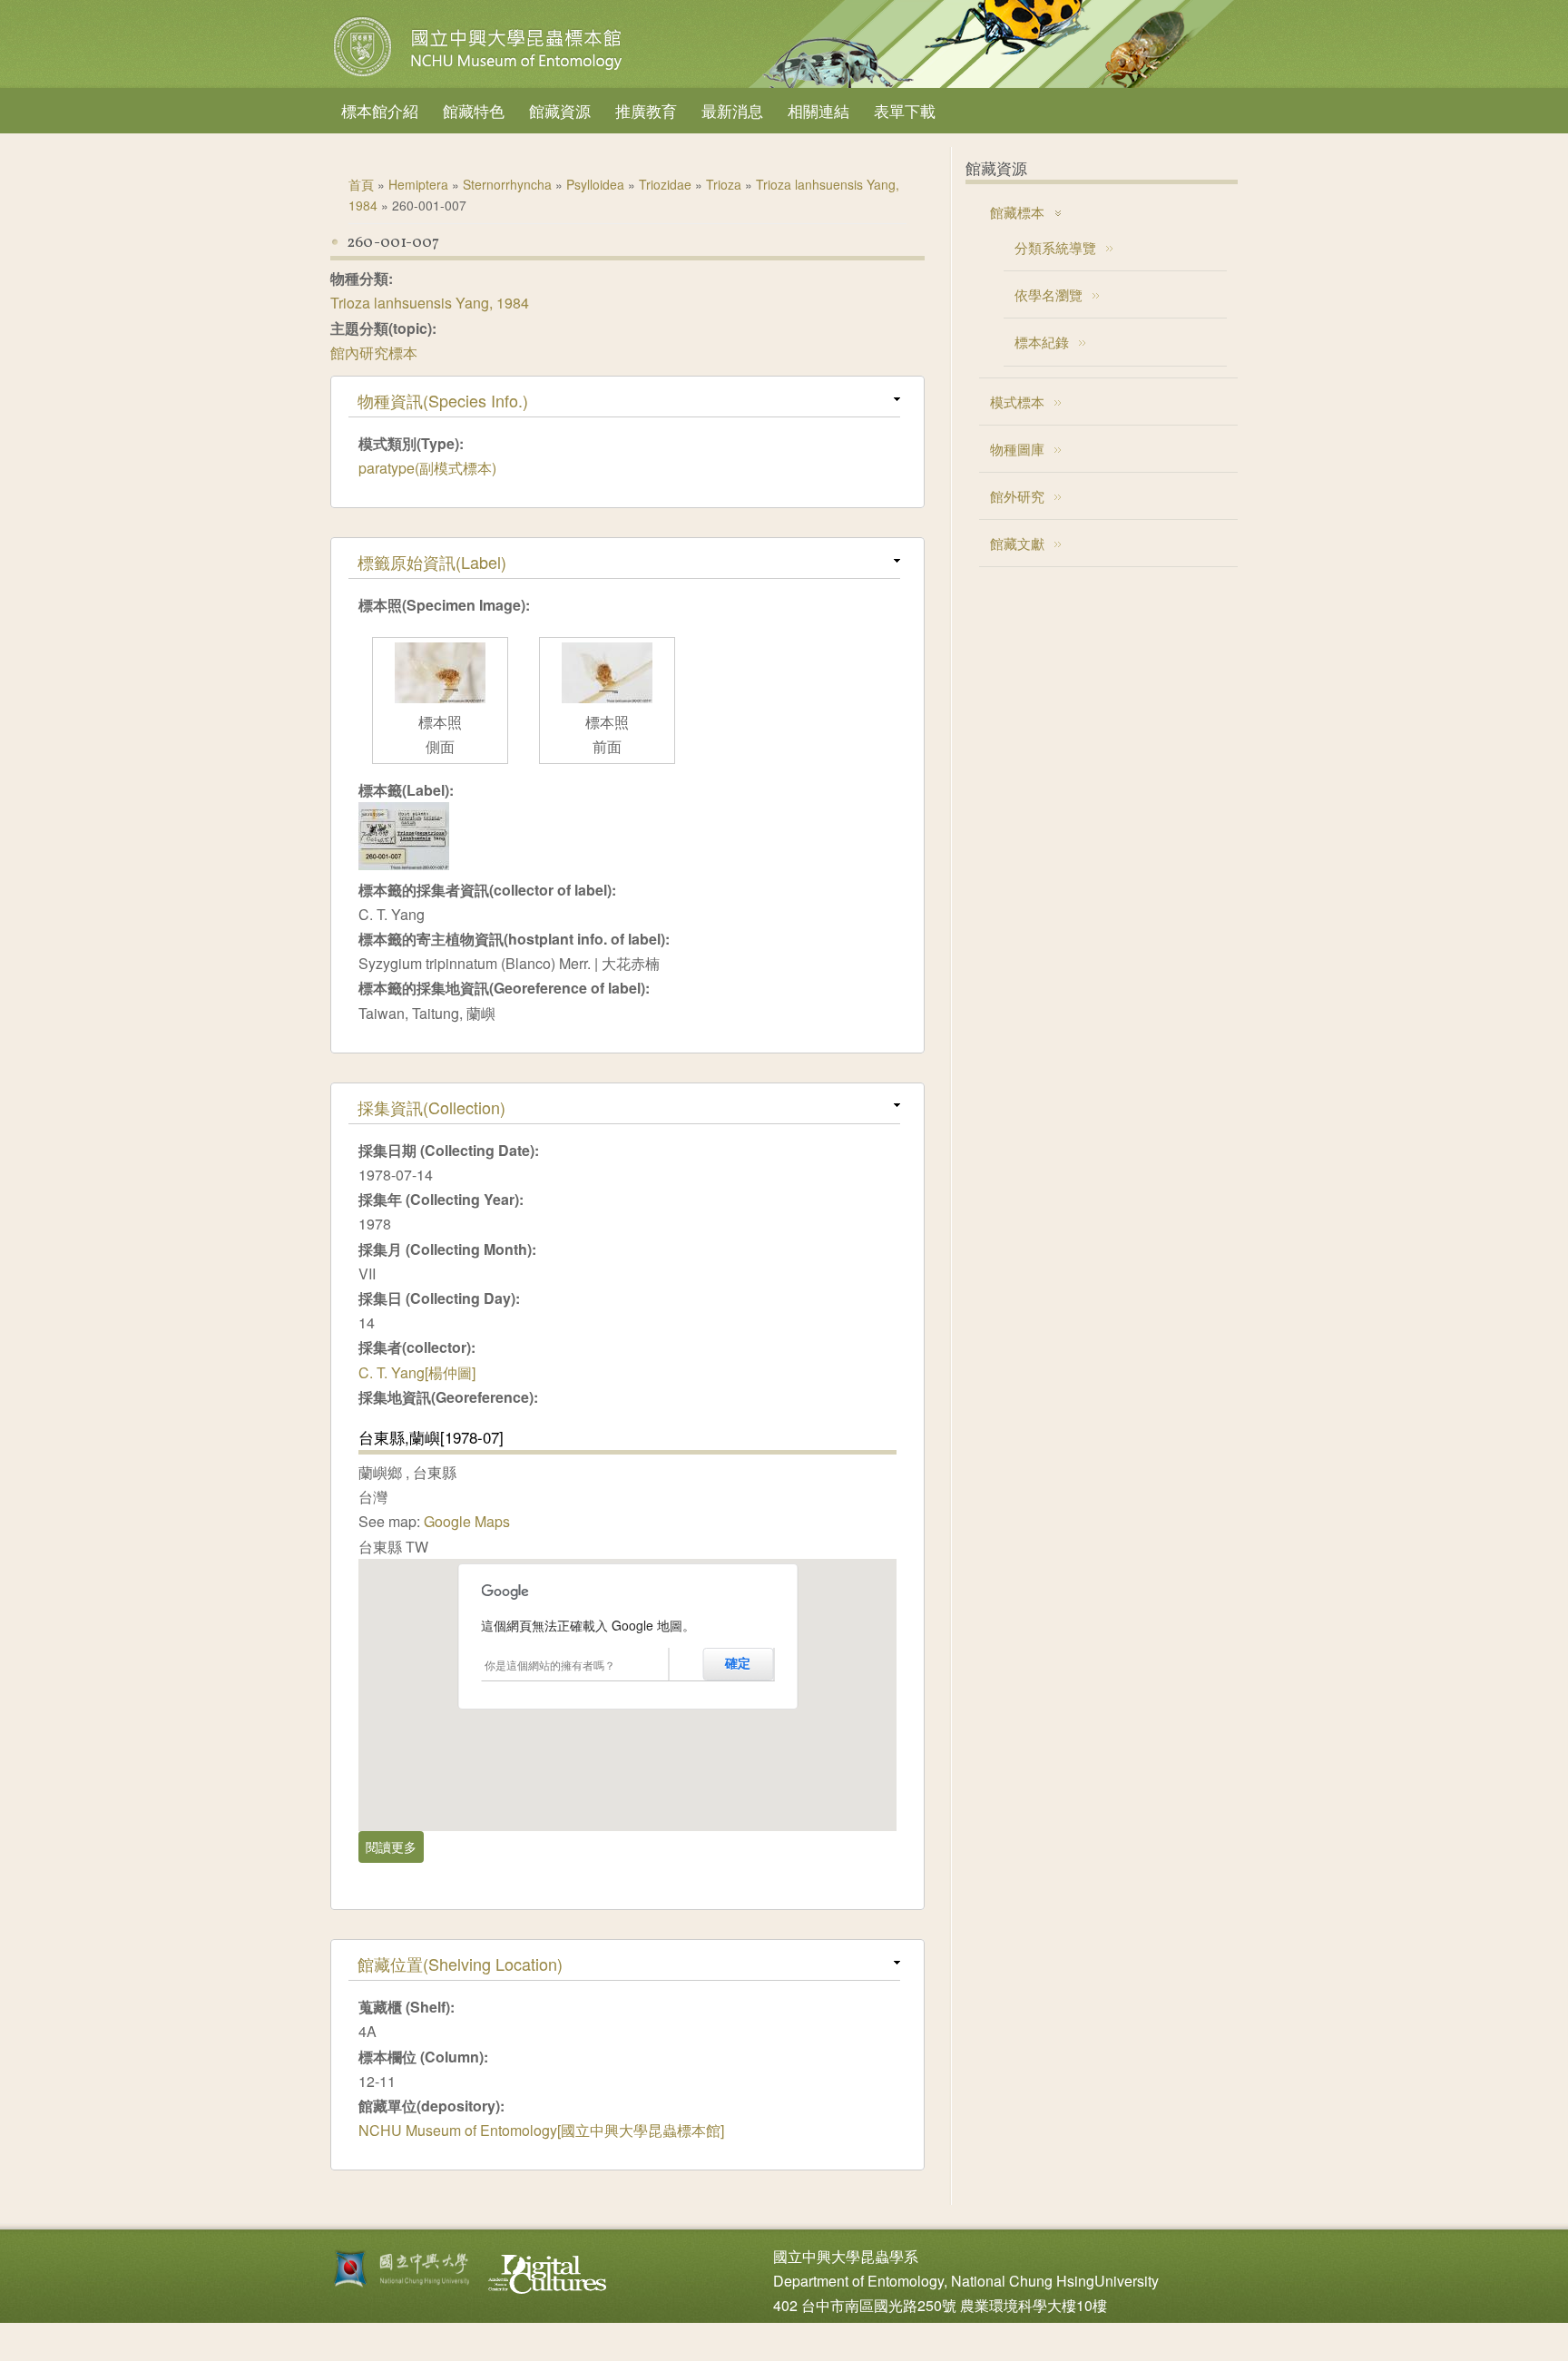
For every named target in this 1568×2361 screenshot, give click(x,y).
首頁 (361, 184)
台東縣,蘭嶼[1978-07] (431, 1437)
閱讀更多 (395, 1847)
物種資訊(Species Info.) (443, 400)
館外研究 (1017, 496)
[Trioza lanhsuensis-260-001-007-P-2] (440, 697)
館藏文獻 (1017, 543)
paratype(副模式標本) (427, 468)
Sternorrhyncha (507, 184)
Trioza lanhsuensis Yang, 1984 (430, 303)
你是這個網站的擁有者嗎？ (550, 1665)
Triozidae (665, 184)
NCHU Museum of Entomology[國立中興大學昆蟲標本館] (541, 2130)
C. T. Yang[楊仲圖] (417, 1372)
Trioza (724, 184)
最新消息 (732, 110)
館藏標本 (1017, 212)
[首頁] (480, 76)
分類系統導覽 (1055, 247)
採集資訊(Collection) (431, 1107)
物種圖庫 (1017, 449)
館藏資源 (560, 110)
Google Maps (467, 1521)
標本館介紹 (380, 110)
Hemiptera (418, 184)
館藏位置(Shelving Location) (460, 1964)
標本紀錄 (1042, 342)
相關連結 (818, 110)
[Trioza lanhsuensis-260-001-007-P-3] (607, 697)
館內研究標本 (374, 353)
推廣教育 (646, 110)
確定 (738, 1663)
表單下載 (905, 110)
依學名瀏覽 (1049, 294)
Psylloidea (595, 184)
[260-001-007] (404, 864)
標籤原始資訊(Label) (432, 562)
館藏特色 (474, 110)
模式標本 (1017, 402)
